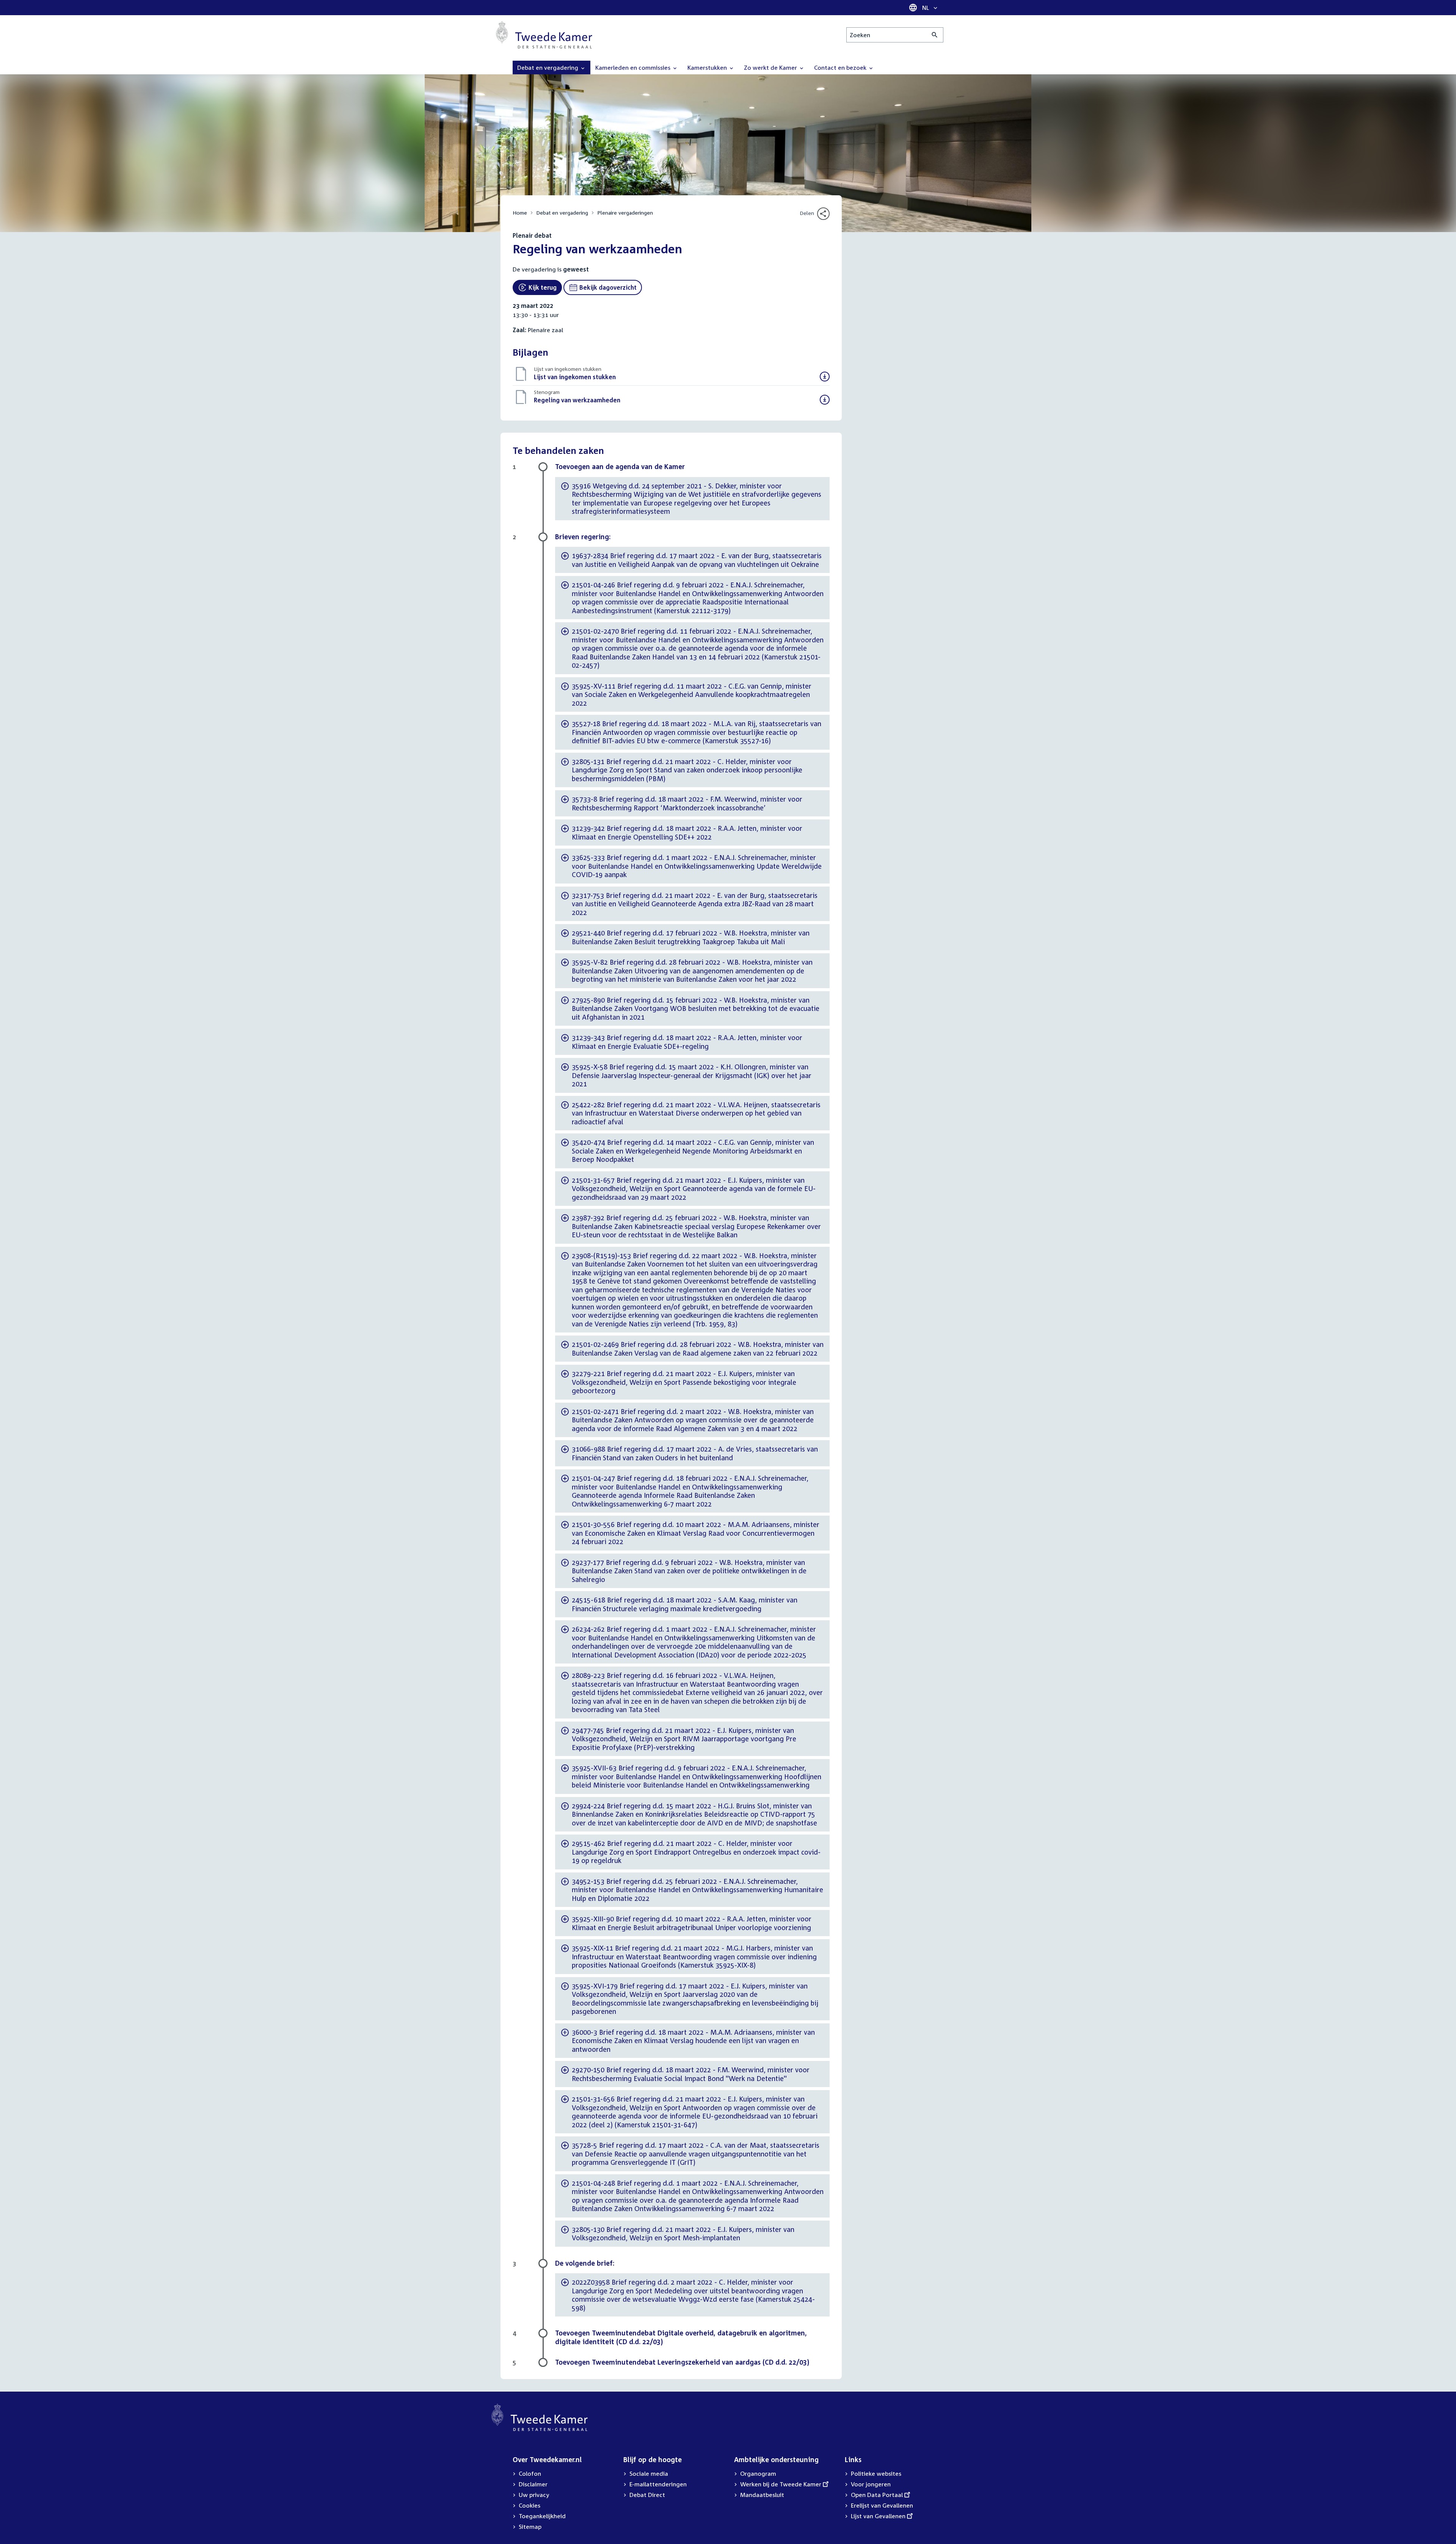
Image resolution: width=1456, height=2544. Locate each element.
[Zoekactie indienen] (935, 35)
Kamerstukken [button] (708, 67)
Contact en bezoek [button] (841, 67)
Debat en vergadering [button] (548, 67)
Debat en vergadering (562, 213)
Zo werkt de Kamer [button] (771, 67)
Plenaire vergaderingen (625, 213)
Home (520, 213)
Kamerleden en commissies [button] (634, 67)
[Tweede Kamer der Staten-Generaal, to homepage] (544, 35)
